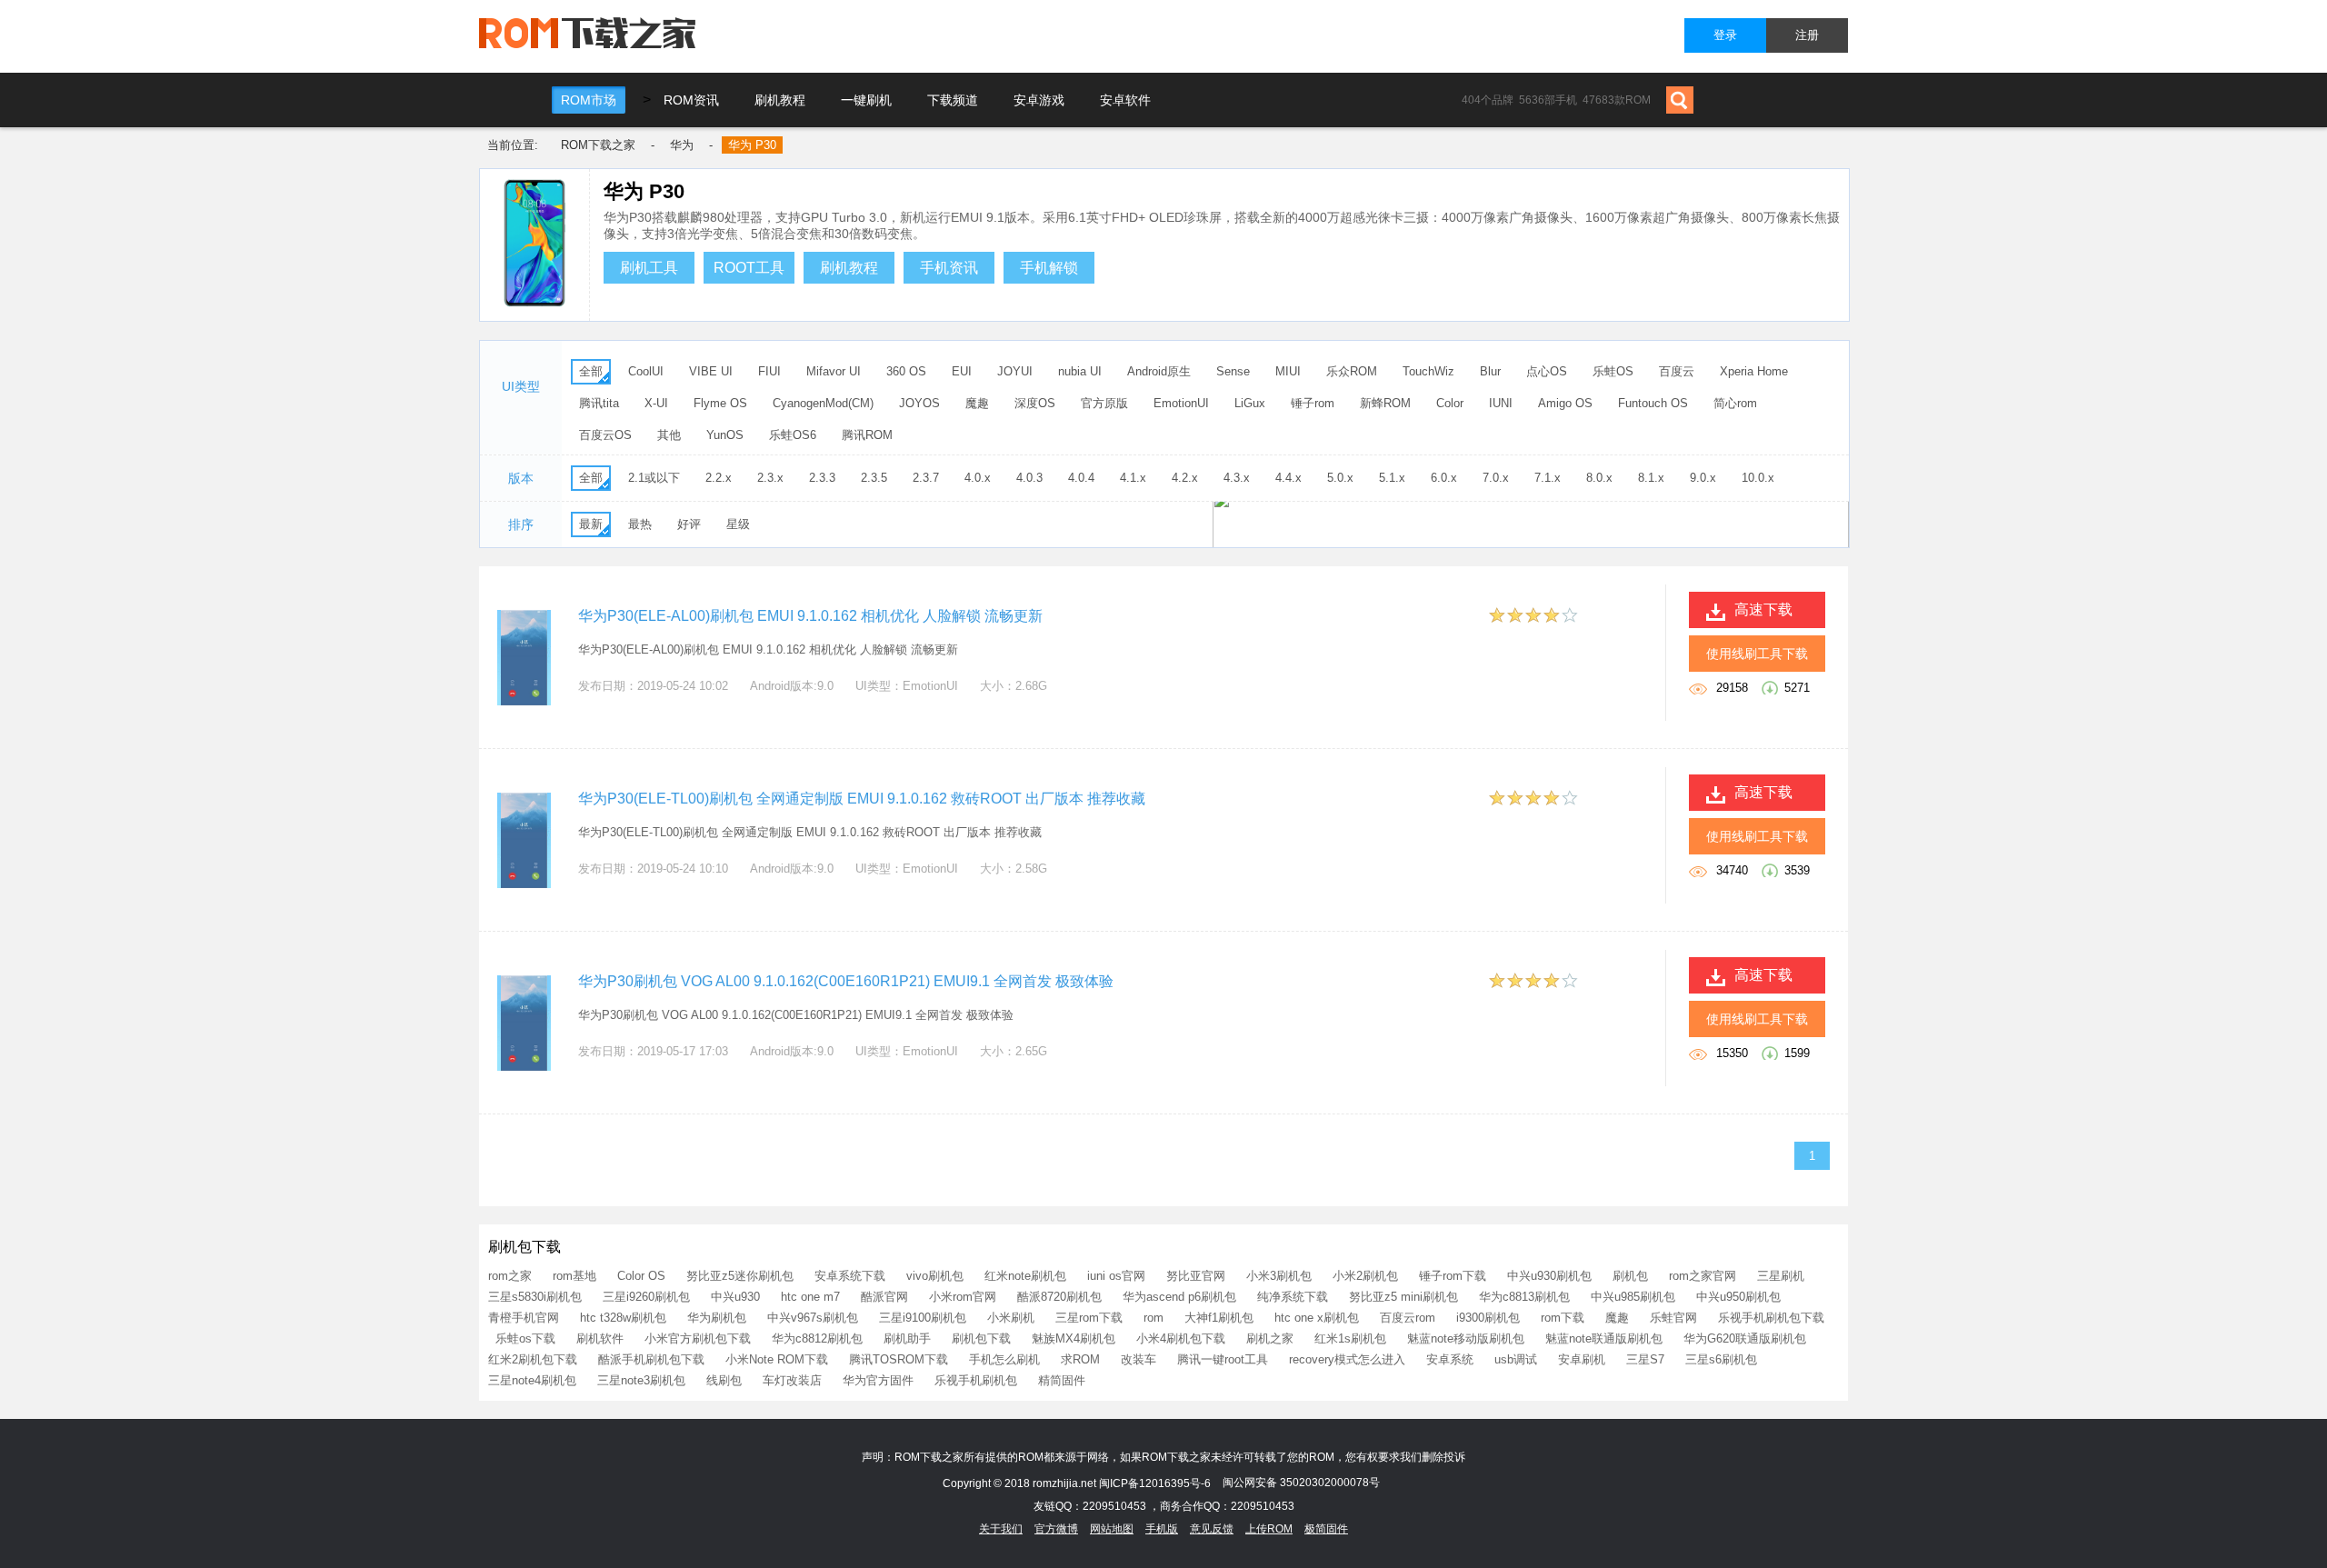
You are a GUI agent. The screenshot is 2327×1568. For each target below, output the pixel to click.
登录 (1725, 35)
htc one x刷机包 (1317, 1318)
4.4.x (1288, 478)
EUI (962, 371)
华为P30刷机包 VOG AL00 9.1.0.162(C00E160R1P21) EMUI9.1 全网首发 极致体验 (846, 981)
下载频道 (953, 100)
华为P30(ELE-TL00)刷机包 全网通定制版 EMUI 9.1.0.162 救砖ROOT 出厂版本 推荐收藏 (862, 799)
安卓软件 (1125, 100)
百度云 (1677, 371)
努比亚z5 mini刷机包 (1403, 1297)
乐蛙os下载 (525, 1338)
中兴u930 (735, 1297)
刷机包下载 (981, 1338)
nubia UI (1080, 371)
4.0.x (978, 478)
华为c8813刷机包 (1524, 1297)
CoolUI (646, 371)
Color (1450, 403)
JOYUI (1015, 371)
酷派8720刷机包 (1059, 1297)
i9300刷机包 (1488, 1318)
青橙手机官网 (524, 1318)
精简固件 (1062, 1380)
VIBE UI (711, 371)
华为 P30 (752, 145)
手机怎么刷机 (1004, 1359)
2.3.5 (874, 478)
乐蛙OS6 (793, 435)
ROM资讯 (691, 100)
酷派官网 (884, 1297)
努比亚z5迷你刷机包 (740, 1276)
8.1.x (1651, 478)
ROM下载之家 (598, 145)
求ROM (1080, 1359)
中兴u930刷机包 (1549, 1276)
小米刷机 (1011, 1318)
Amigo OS (1565, 403)
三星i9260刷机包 (646, 1297)
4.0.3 (1029, 478)
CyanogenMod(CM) (823, 403)
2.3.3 (822, 478)
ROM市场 (589, 100)
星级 (738, 524)
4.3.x (1237, 478)
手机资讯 (949, 268)
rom (1154, 1318)
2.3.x (770, 478)
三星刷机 (1781, 1276)
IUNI (1501, 403)
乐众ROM (1352, 371)
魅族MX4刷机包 (1074, 1338)
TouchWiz (1428, 371)
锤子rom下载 (1453, 1276)
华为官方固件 (878, 1380)
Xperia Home (1754, 371)
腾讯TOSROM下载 (899, 1359)
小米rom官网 (963, 1297)
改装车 (1139, 1359)
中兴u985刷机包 (1633, 1297)
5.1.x (1392, 478)
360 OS (906, 371)
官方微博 (1056, 1529)
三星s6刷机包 (1721, 1359)
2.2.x (719, 478)
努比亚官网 (1196, 1276)
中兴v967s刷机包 (813, 1318)
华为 (682, 145)
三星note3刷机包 (641, 1380)
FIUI (769, 371)
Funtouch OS (1653, 403)
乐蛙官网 (1673, 1318)
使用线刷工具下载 (1757, 654)
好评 (689, 524)
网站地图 (1112, 1529)
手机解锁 (1049, 268)
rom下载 (1563, 1318)
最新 (591, 524)
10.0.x (1758, 478)
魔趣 (977, 403)
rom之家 (510, 1276)
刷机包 (1630, 1276)
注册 (1807, 35)
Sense (1233, 371)
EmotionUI (1181, 403)
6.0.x (1444, 478)
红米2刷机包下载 (533, 1359)
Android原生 (1159, 371)
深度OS (1035, 403)
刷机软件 (600, 1338)
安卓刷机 (1582, 1359)
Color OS (641, 1276)
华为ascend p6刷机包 (1179, 1297)
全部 (591, 371)
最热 (640, 524)
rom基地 (574, 1276)
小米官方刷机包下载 (698, 1338)
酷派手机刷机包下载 (651, 1359)
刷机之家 (1270, 1338)
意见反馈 (1212, 1529)
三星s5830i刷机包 (535, 1297)
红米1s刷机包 (1350, 1338)
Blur (1490, 371)
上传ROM (1269, 1529)
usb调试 (1516, 1359)
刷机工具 (649, 268)
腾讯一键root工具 (1223, 1359)
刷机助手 (907, 1338)
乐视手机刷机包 (976, 1380)
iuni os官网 (1116, 1276)
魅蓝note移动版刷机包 (1466, 1338)
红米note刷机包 (1025, 1276)
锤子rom (1313, 403)
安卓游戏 (1039, 100)
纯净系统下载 (1293, 1297)
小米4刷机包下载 (1181, 1338)
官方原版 (1104, 403)
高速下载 (1763, 609)
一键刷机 (866, 100)
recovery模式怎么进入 (1347, 1359)
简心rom (1735, 403)
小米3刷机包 (1279, 1276)
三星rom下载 (1089, 1318)
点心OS (1547, 371)
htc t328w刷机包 (623, 1318)
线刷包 (724, 1380)
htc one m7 (810, 1297)
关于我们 (1001, 1529)
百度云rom (1408, 1318)
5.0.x (1340, 478)
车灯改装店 (792, 1380)
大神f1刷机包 (1219, 1318)
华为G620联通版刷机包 (1745, 1338)
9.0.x (1703, 478)
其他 (669, 435)
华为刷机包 (717, 1318)
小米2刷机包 (1365, 1276)
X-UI (656, 403)
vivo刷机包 (935, 1276)
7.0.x (1496, 478)
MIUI (1288, 371)
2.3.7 (926, 478)
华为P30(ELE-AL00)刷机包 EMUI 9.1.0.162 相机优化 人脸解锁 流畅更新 (810, 616)
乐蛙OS (1613, 371)
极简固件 (1326, 1529)
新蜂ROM (1385, 403)
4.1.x (1133, 478)
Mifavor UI (834, 371)
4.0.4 (1081, 478)
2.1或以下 (654, 478)
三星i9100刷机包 (923, 1318)
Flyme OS (720, 403)
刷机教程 (780, 100)
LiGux (1250, 403)
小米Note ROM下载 (777, 1359)
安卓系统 (1450, 1359)
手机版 (1162, 1529)
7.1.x (1548, 478)
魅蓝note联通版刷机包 (1604, 1338)
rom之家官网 (1703, 1276)
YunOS (725, 435)
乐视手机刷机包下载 (1771, 1318)
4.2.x (1185, 478)
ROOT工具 (749, 268)
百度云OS (605, 435)
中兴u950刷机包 (1738, 1297)
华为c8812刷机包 (817, 1338)
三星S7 (1645, 1359)
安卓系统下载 (850, 1276)
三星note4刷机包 (532, 1380)
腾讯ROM (867, 435)
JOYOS (919, 403)
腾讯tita (599, 403)
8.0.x (1599, 478)
